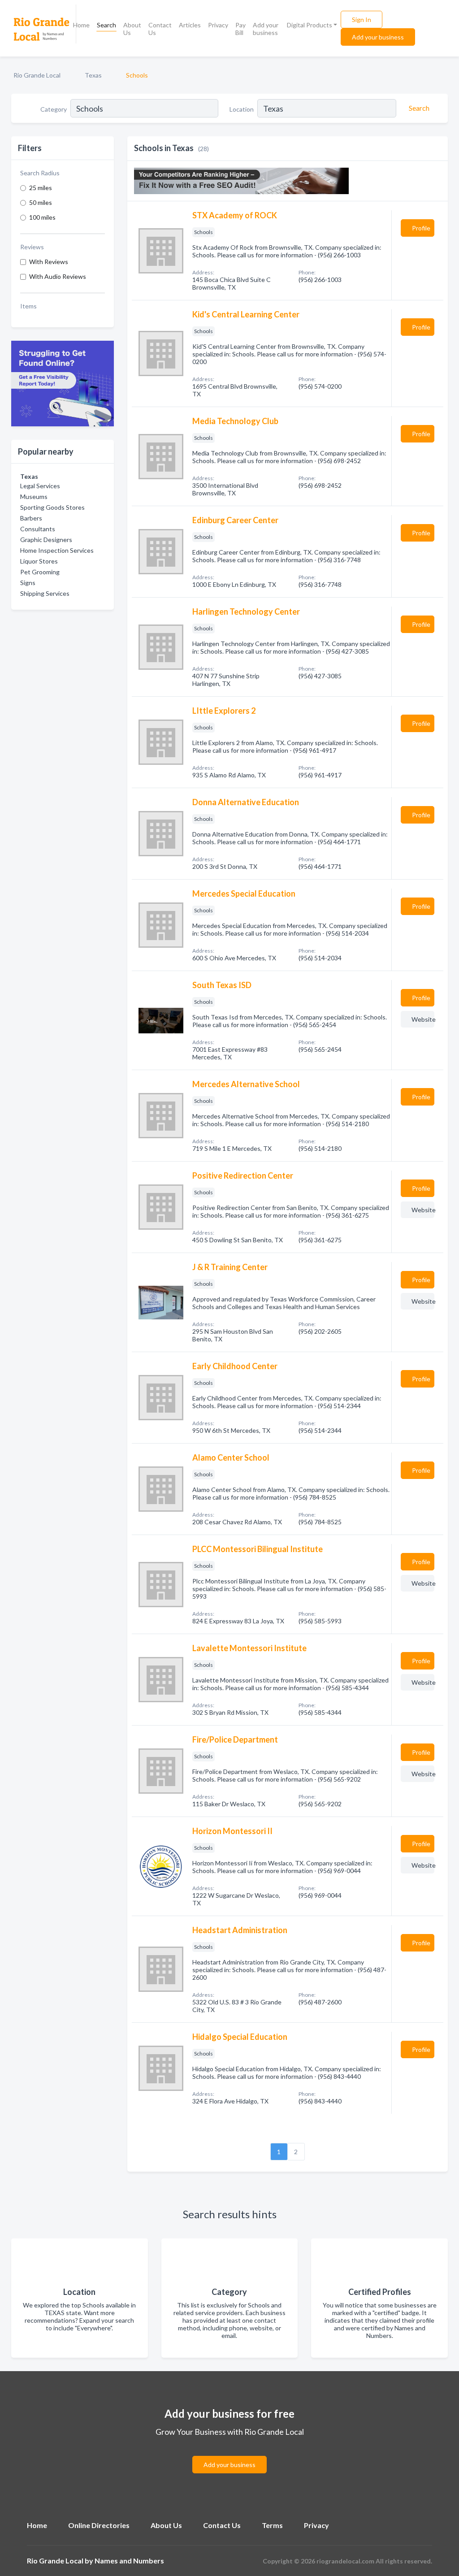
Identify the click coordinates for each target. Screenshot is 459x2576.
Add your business (266, 29)
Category (54, 109)
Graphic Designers (46, 540)
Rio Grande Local (37, 75)
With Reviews (49, 262)
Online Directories (99, 2525)
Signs (28, 583)
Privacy (218, 25)
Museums (34, 497)
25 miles (41, 188)
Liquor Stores (39, 561)
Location (242, 109)
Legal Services (40, 486)
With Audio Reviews (58, 276)
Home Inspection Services (57, 550)
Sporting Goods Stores (52, 507)
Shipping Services (45, 593)
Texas (93, 75)
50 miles (41, 202)
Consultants (38, 529)
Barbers (31, 518)
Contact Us (160, 29)
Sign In (362, 20)
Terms (272, 2525)
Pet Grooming (40, 572)
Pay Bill (240, 29)
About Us (132, 29)
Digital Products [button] (310, 25)
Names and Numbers (129, 2561)
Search (106, 25)
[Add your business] (229, 2454)
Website (423, 1019)
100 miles (42, 217)
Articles (190, 25)
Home (81, 25)
